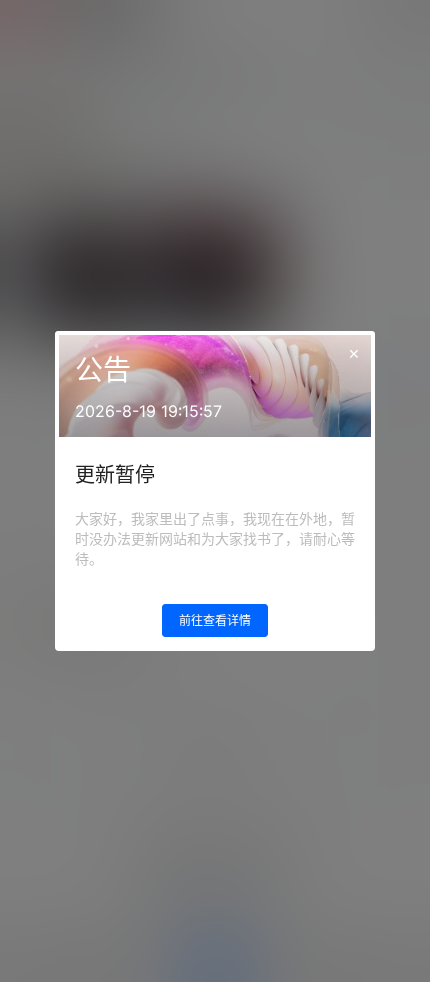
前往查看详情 (215, 620)
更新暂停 (115, 475)
